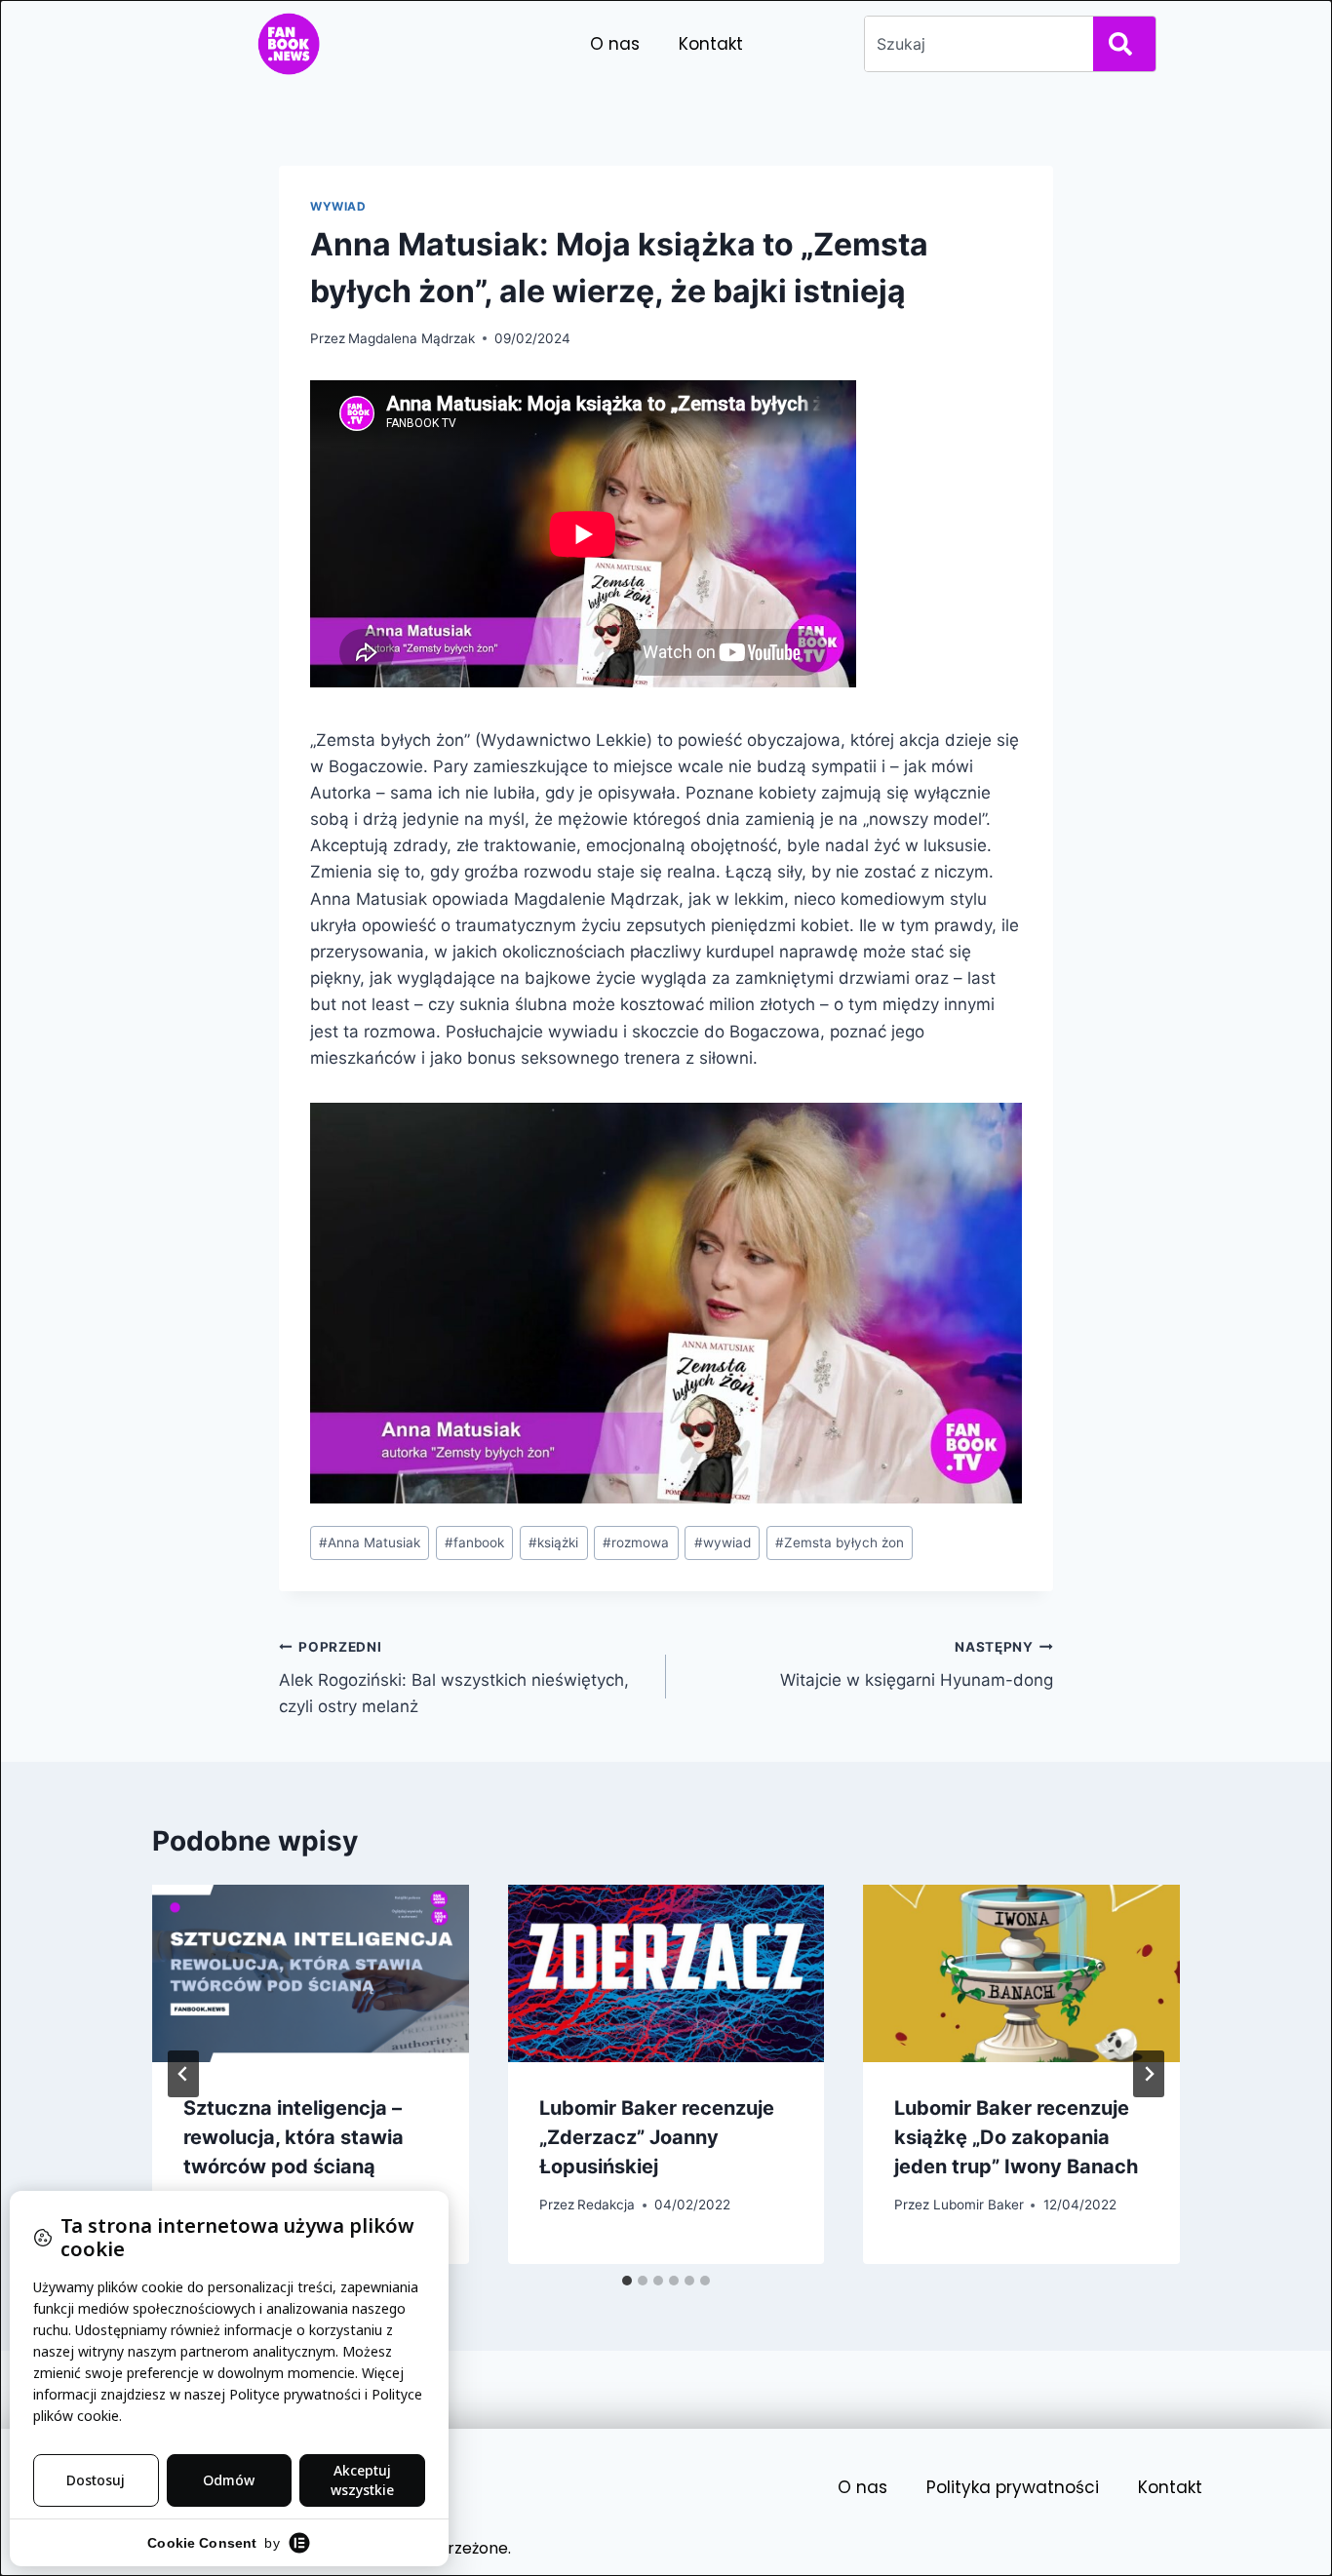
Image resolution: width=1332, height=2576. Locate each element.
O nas (615, 44)
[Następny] (1149, 2074)
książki (553, 1542)
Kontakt (711, 44)
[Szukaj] (1124, 44)
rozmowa (636, 1542)
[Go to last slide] (183, 2074)
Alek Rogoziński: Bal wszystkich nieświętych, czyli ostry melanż (454, 1678)
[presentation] (311, 1974)
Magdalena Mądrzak (411, 338)
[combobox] (975, 44)
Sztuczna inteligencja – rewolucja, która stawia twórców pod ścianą (294, 2137)
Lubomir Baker (979, 2205)
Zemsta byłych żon (840, 1542)
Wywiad (338, 206)
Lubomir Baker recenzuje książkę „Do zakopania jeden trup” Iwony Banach (1016, 2137)
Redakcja (606, 2205)
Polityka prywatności (1013, 2487)
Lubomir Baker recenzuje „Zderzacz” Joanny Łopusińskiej (657, 2137)
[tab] (627, 2281)
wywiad (723, 1542)
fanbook (474, 1542)
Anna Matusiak (370, 1542)
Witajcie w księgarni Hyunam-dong (917, 1665)
